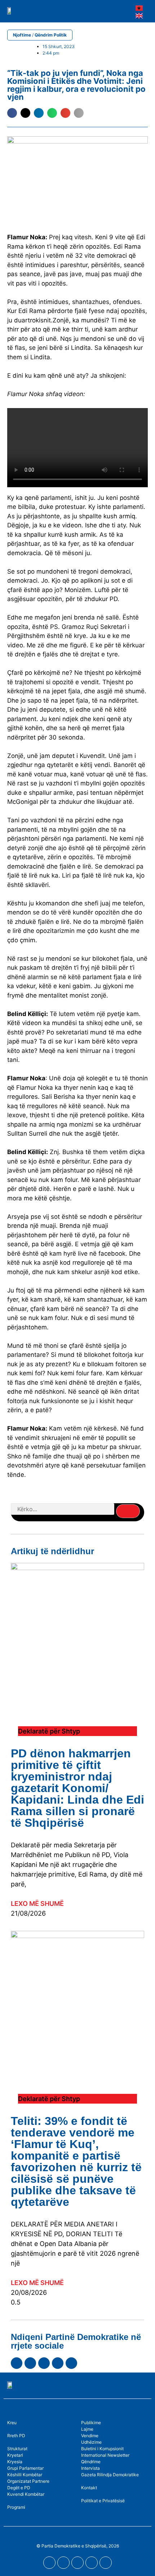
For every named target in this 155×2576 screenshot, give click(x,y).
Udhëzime (91, 2442)
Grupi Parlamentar (25, 2468)
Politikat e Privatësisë (103, 2501)
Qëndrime (91, 2462)
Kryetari (15, 2455)
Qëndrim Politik (51, 35)
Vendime (90, 2436)
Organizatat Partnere (28, 2481)
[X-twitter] (58, 2363)
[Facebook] (17, 2363)
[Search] (128, 1511)
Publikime (91, 2423)
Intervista (90, 2468)
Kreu (12, 2423)
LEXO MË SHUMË (37, 1904)
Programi (16, 2507)
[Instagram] (44, 2363)
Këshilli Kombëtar (25, 2475)
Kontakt (89, 2488)
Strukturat (17, 2449)
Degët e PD (19, 2488)
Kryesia (15, 2462)
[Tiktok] (71, 2363)
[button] (113, 11)
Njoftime (22, 35)
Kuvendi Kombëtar (26, 2494)
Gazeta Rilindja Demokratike (110, 2475)
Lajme (87, 2429)
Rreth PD (16, 2436)
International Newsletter (105, 2455)
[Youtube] (30, 2363)
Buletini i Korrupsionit (102, 2449)
